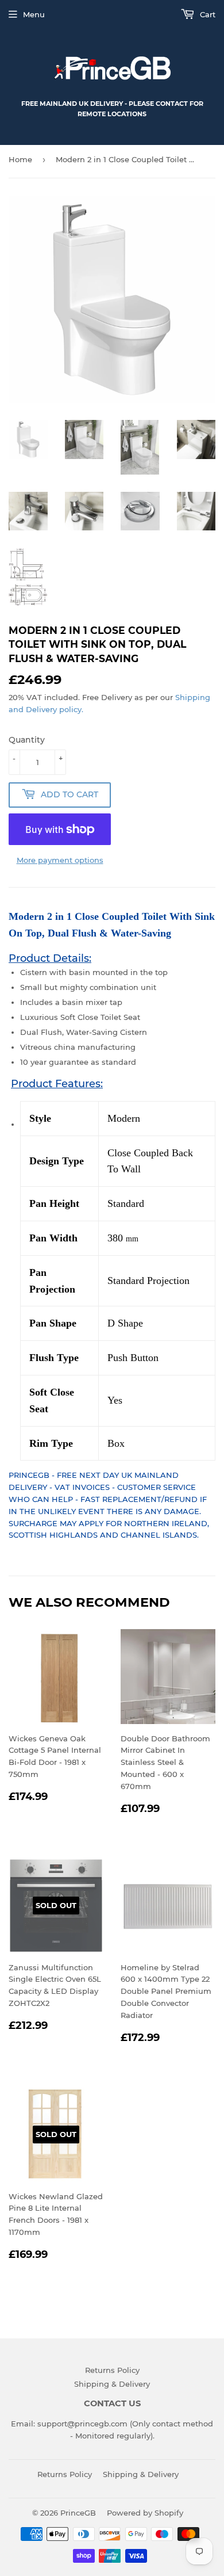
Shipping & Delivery (112, 2384)
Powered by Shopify (145, 2513)
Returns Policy (112, 2370)
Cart (206, 14)
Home (20, 159)
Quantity (27, 740)
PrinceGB (78, 2513)
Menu (34, 14)
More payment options (60, 860)
